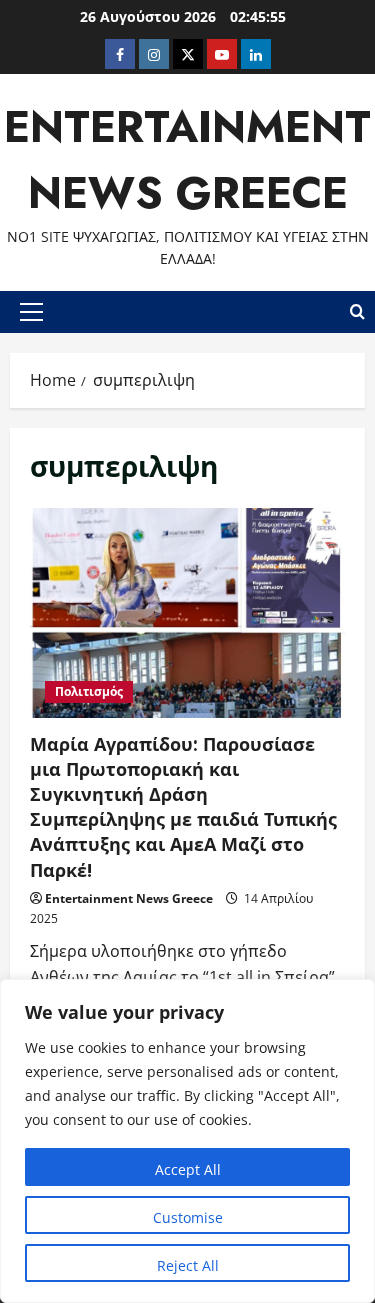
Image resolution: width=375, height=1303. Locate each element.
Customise (188, 1217)
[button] (31, 312)
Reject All (188, 1265)
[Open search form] (357, 312)
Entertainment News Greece (129, 898)
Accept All (188, 1169)
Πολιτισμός (89, 691)
